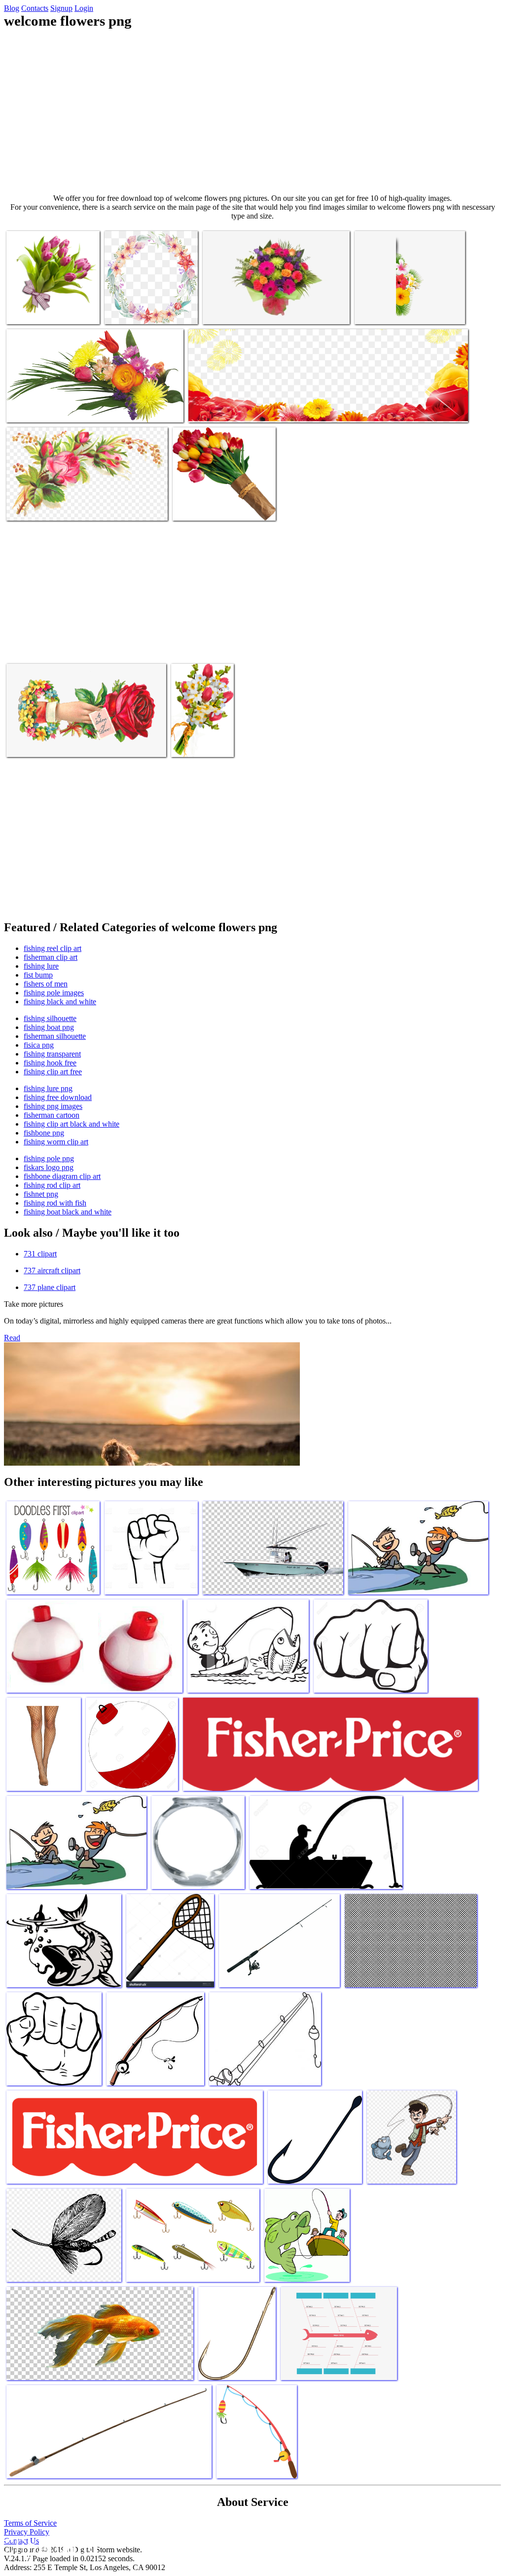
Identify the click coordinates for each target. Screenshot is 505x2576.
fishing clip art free (53, 1072)
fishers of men (46, 984)
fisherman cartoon (52, 1115)
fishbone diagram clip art (62, 1176)
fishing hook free (50, 1063)
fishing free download (58, 1097)
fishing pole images (54, 993)
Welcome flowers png (137, 311)
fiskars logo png (49, 1167)
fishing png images (53, 1106)
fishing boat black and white (68, 1212)
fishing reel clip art (53, 948)
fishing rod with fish (55, 1203)
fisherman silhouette (55, 1036)
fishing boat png (49, 1027)
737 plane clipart (50, 1287)
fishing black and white (60, 1002)
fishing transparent (52, 1054)
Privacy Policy (27, 2532)
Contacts (35, 8)
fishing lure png (48, 1088)
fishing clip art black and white (72, 1124)
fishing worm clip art (56, 1142)
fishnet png (41, 1194)
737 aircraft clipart (52, 1270)
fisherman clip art (51, 957)
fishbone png (44, 1133)
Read (12, 1338)
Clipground (49, 2546)
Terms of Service (30, 2523)
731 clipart (40, 1254)
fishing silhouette (50, 1018)
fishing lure (41, 966)
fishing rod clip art (52, 1185)
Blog (12, 8)
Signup (61, 8)
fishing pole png (49, 1158)
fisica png (39, 1045)
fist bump (38, 975)
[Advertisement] (252, 112)
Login (84, 8)
